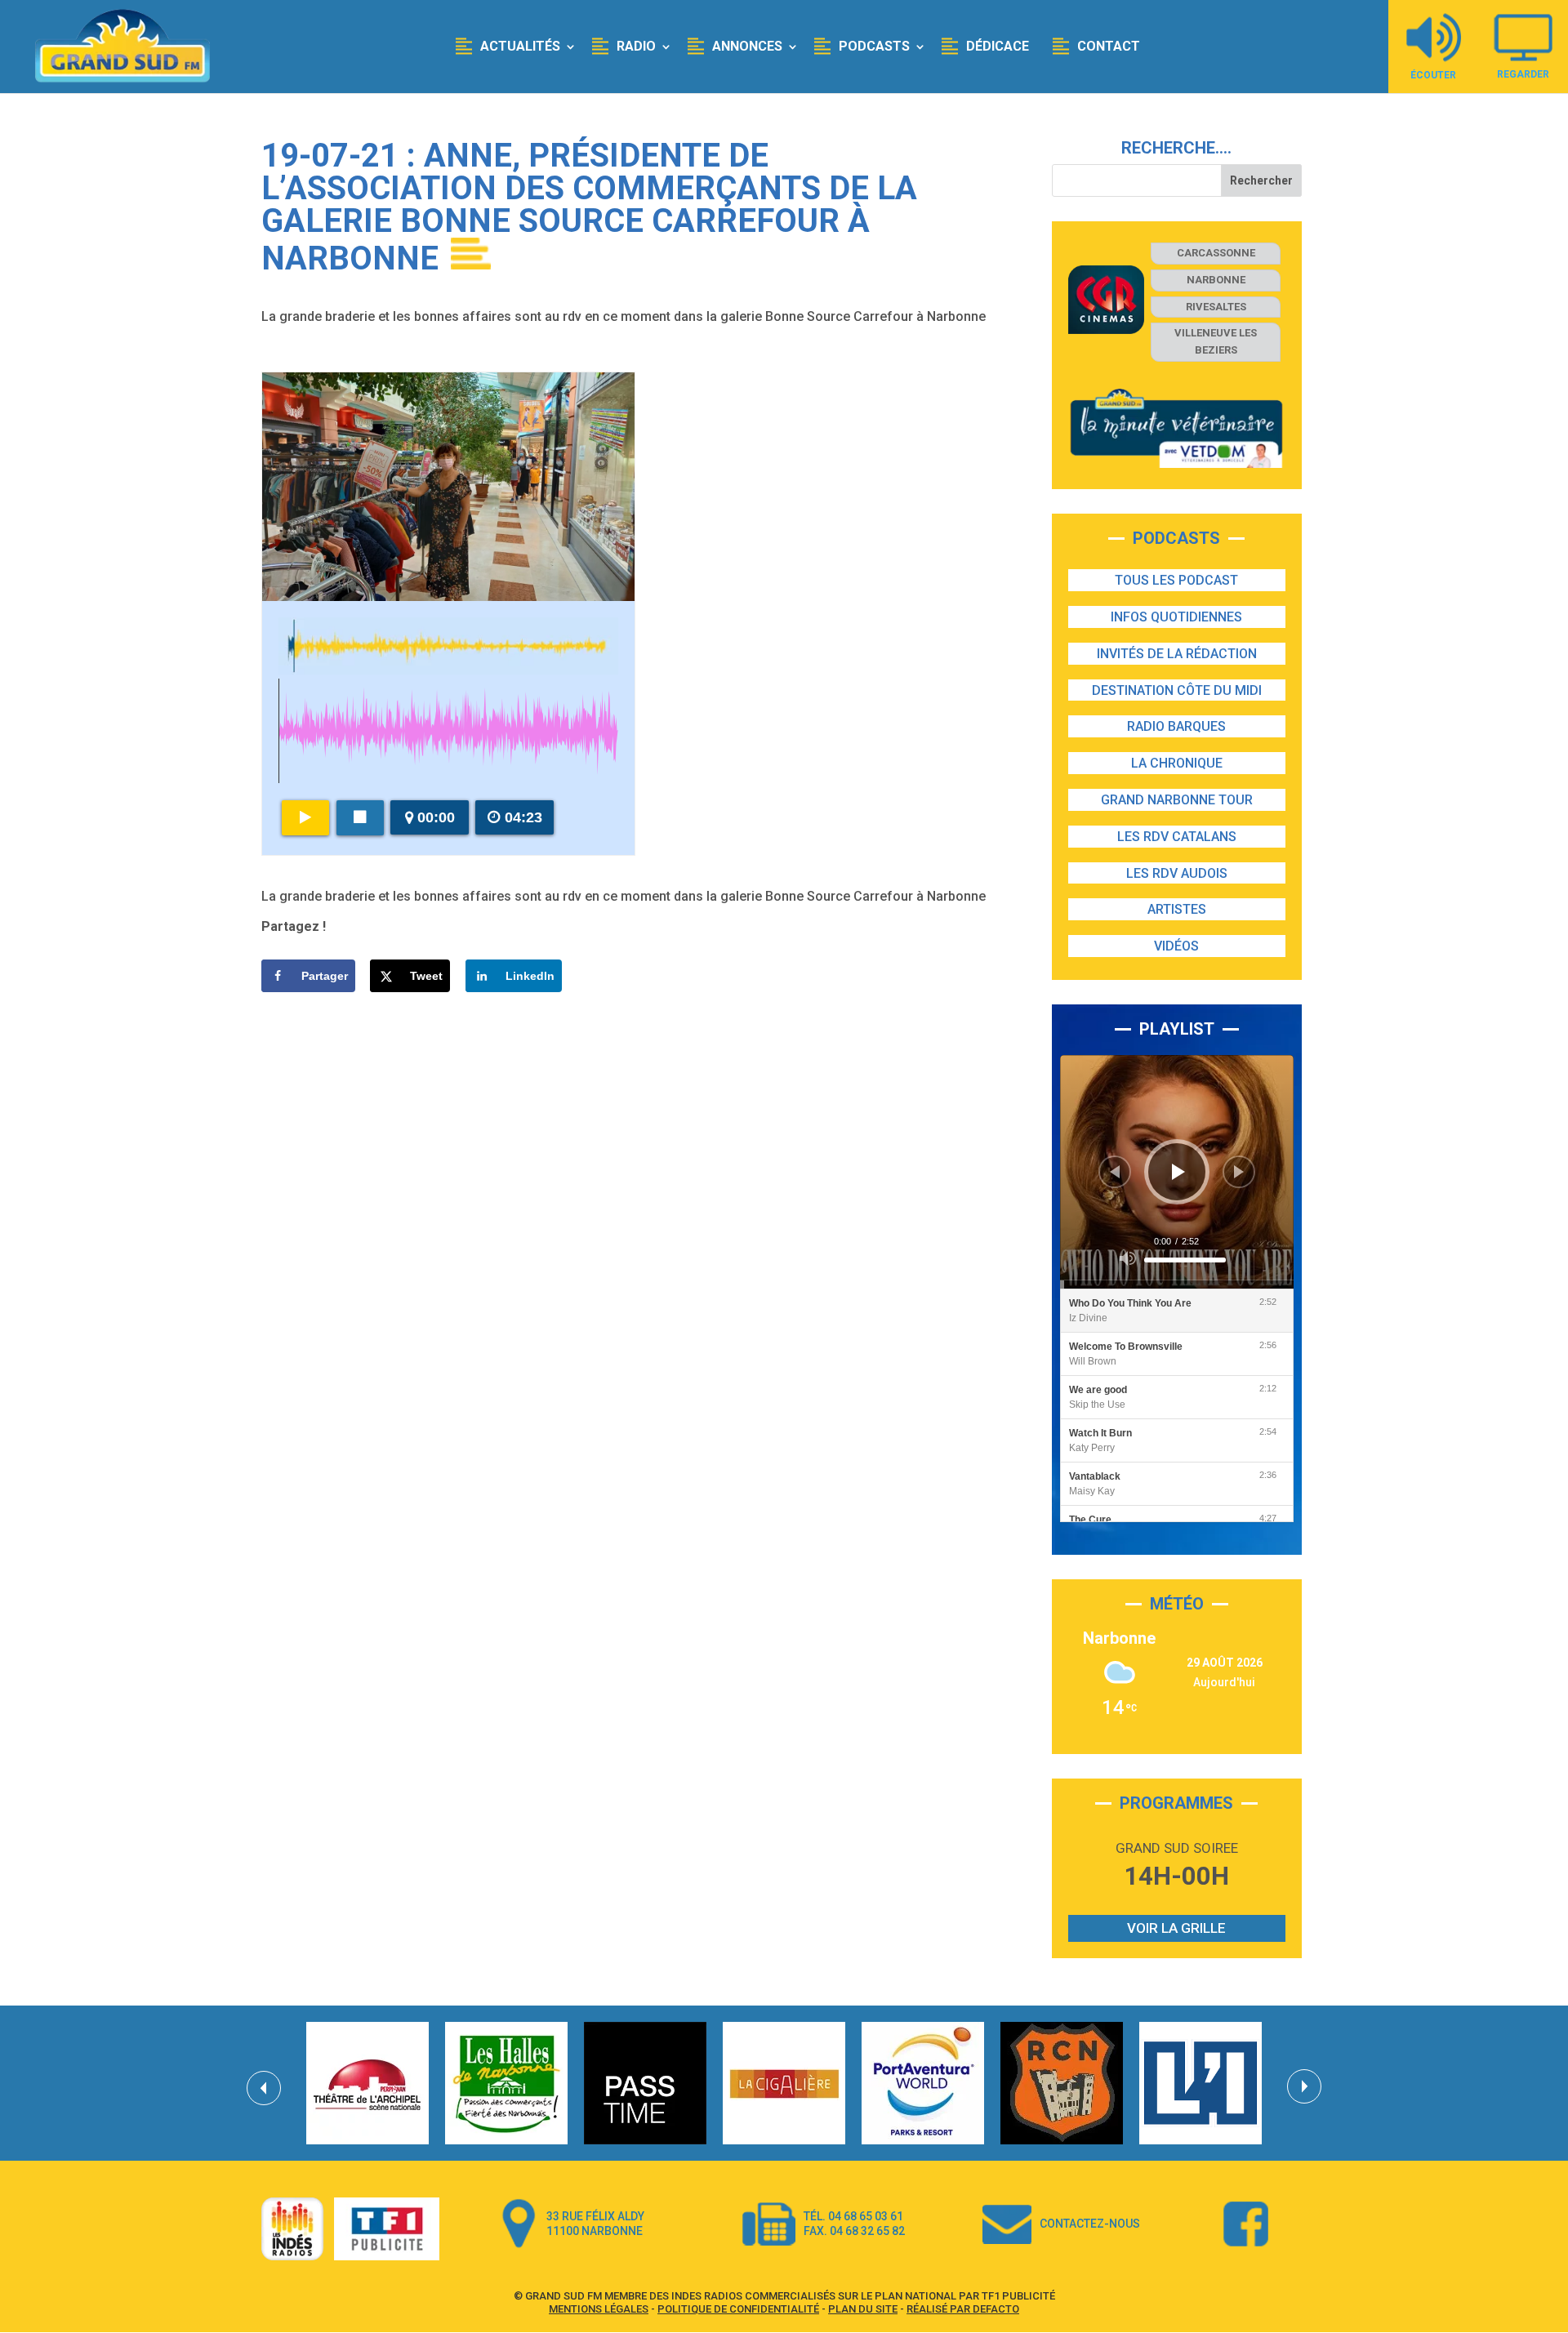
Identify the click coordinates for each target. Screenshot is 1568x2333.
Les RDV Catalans (1177, 837)
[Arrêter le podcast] (360, 818)
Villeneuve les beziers (1216, 341)
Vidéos (1176, 946)
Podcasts (874, 46)
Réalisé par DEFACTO (963, 2309)
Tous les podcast (1176, 580)
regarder (1523, 74)
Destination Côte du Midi (1177, 690)
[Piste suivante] (1239, 1172)
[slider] (1185, 1260)
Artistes (1177, 909)
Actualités (520, 46)
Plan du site (863, 2309)
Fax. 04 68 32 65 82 (854, 2231)
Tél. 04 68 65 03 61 (853, 2216)
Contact (1109, 46)
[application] (1177, 1172)
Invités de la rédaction (1177, 654)
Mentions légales (599, 2309)
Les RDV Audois (1177, 873)
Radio (636, 46)
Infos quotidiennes (1176, 617)
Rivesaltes (1216, 307)
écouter (1433, 75)
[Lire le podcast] (305, 818)
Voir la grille (1176, 1928)
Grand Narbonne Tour (1177, 800)
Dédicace (998, 46)
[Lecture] (1178, 1172)
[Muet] (1128, 1258)
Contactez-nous (1090, 2224)
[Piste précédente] (1115, 1172)
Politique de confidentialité (738, 2309)
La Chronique (1177, 763)
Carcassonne (1216, 253)
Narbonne (1216, 280)
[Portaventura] (923, 2083)
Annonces (747, 46)
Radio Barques (1176, 726)
